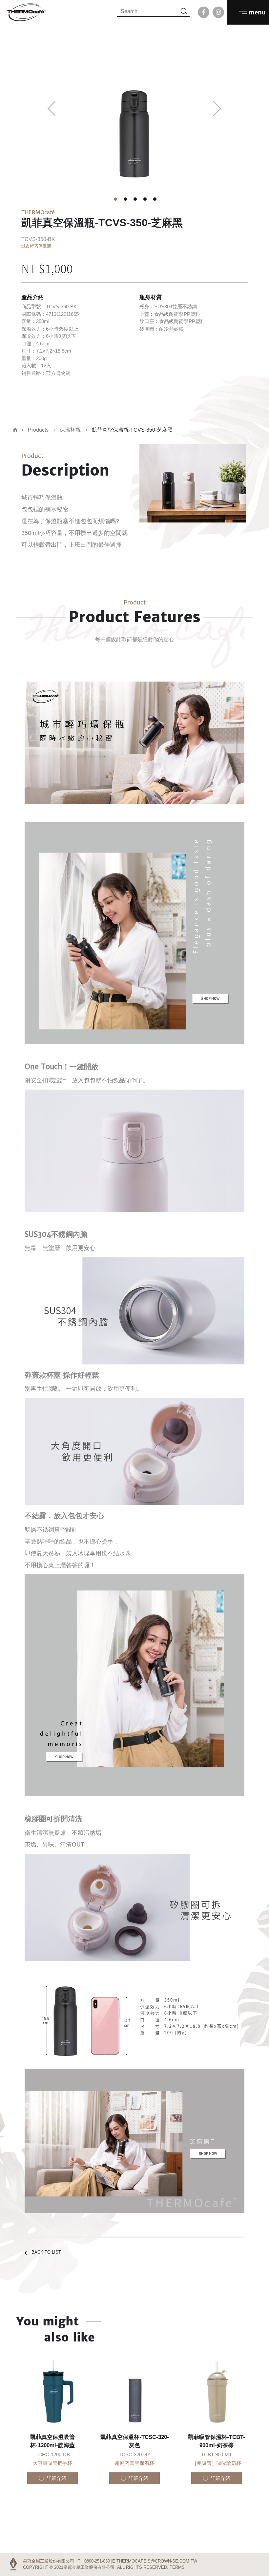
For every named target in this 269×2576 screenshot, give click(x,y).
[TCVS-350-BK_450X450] (134, 116)
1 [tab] (115, 198)
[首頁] (15, 430)
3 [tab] (134, 198)
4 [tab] (144, 198)
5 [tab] (154, 198)
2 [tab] (125, 198)
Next (217, 109)
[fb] (204, 12)
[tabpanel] (134, 116)
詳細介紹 (56, 2478)
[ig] (218, 12)
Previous (52, 109)
